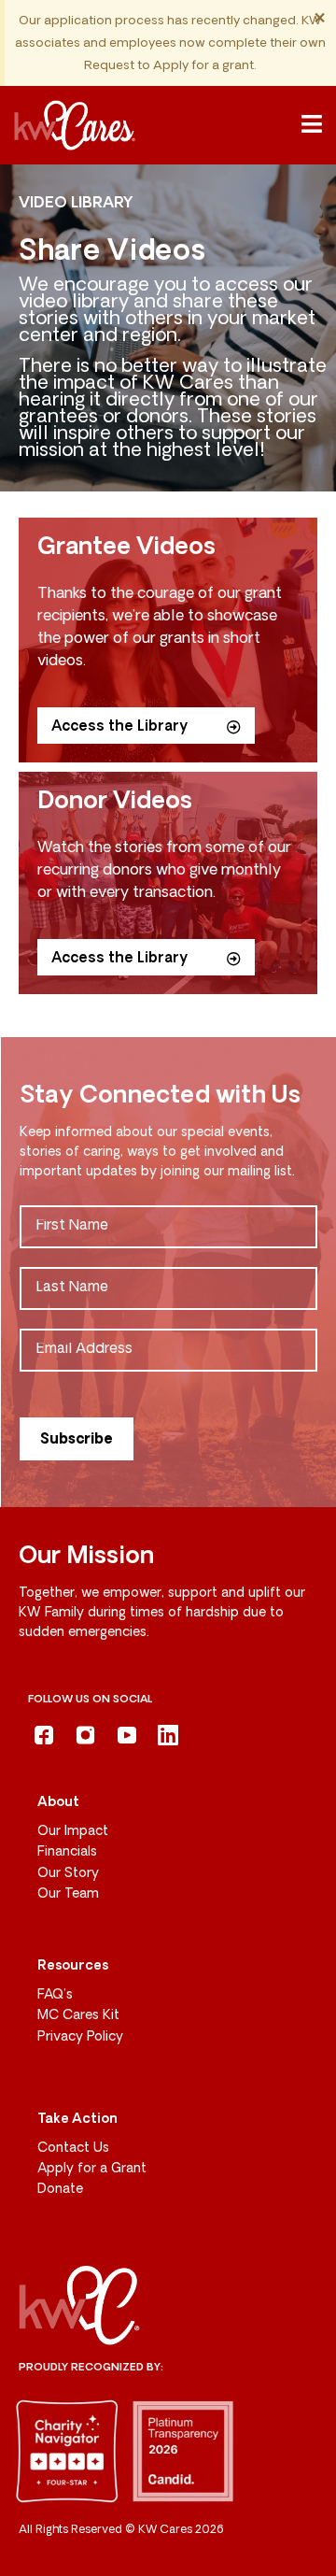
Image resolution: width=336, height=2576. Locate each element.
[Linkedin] (168, 1735)
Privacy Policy (80, 2037)
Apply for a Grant (92, 2169)
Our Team (68, 1894)
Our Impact (73, 1832)
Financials (67, 1852)
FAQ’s (55, 1995)
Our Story (68, 1874)
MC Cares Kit (78, 2016)
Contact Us (73, 2149)
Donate (60, 2190)
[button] (312, 125)
